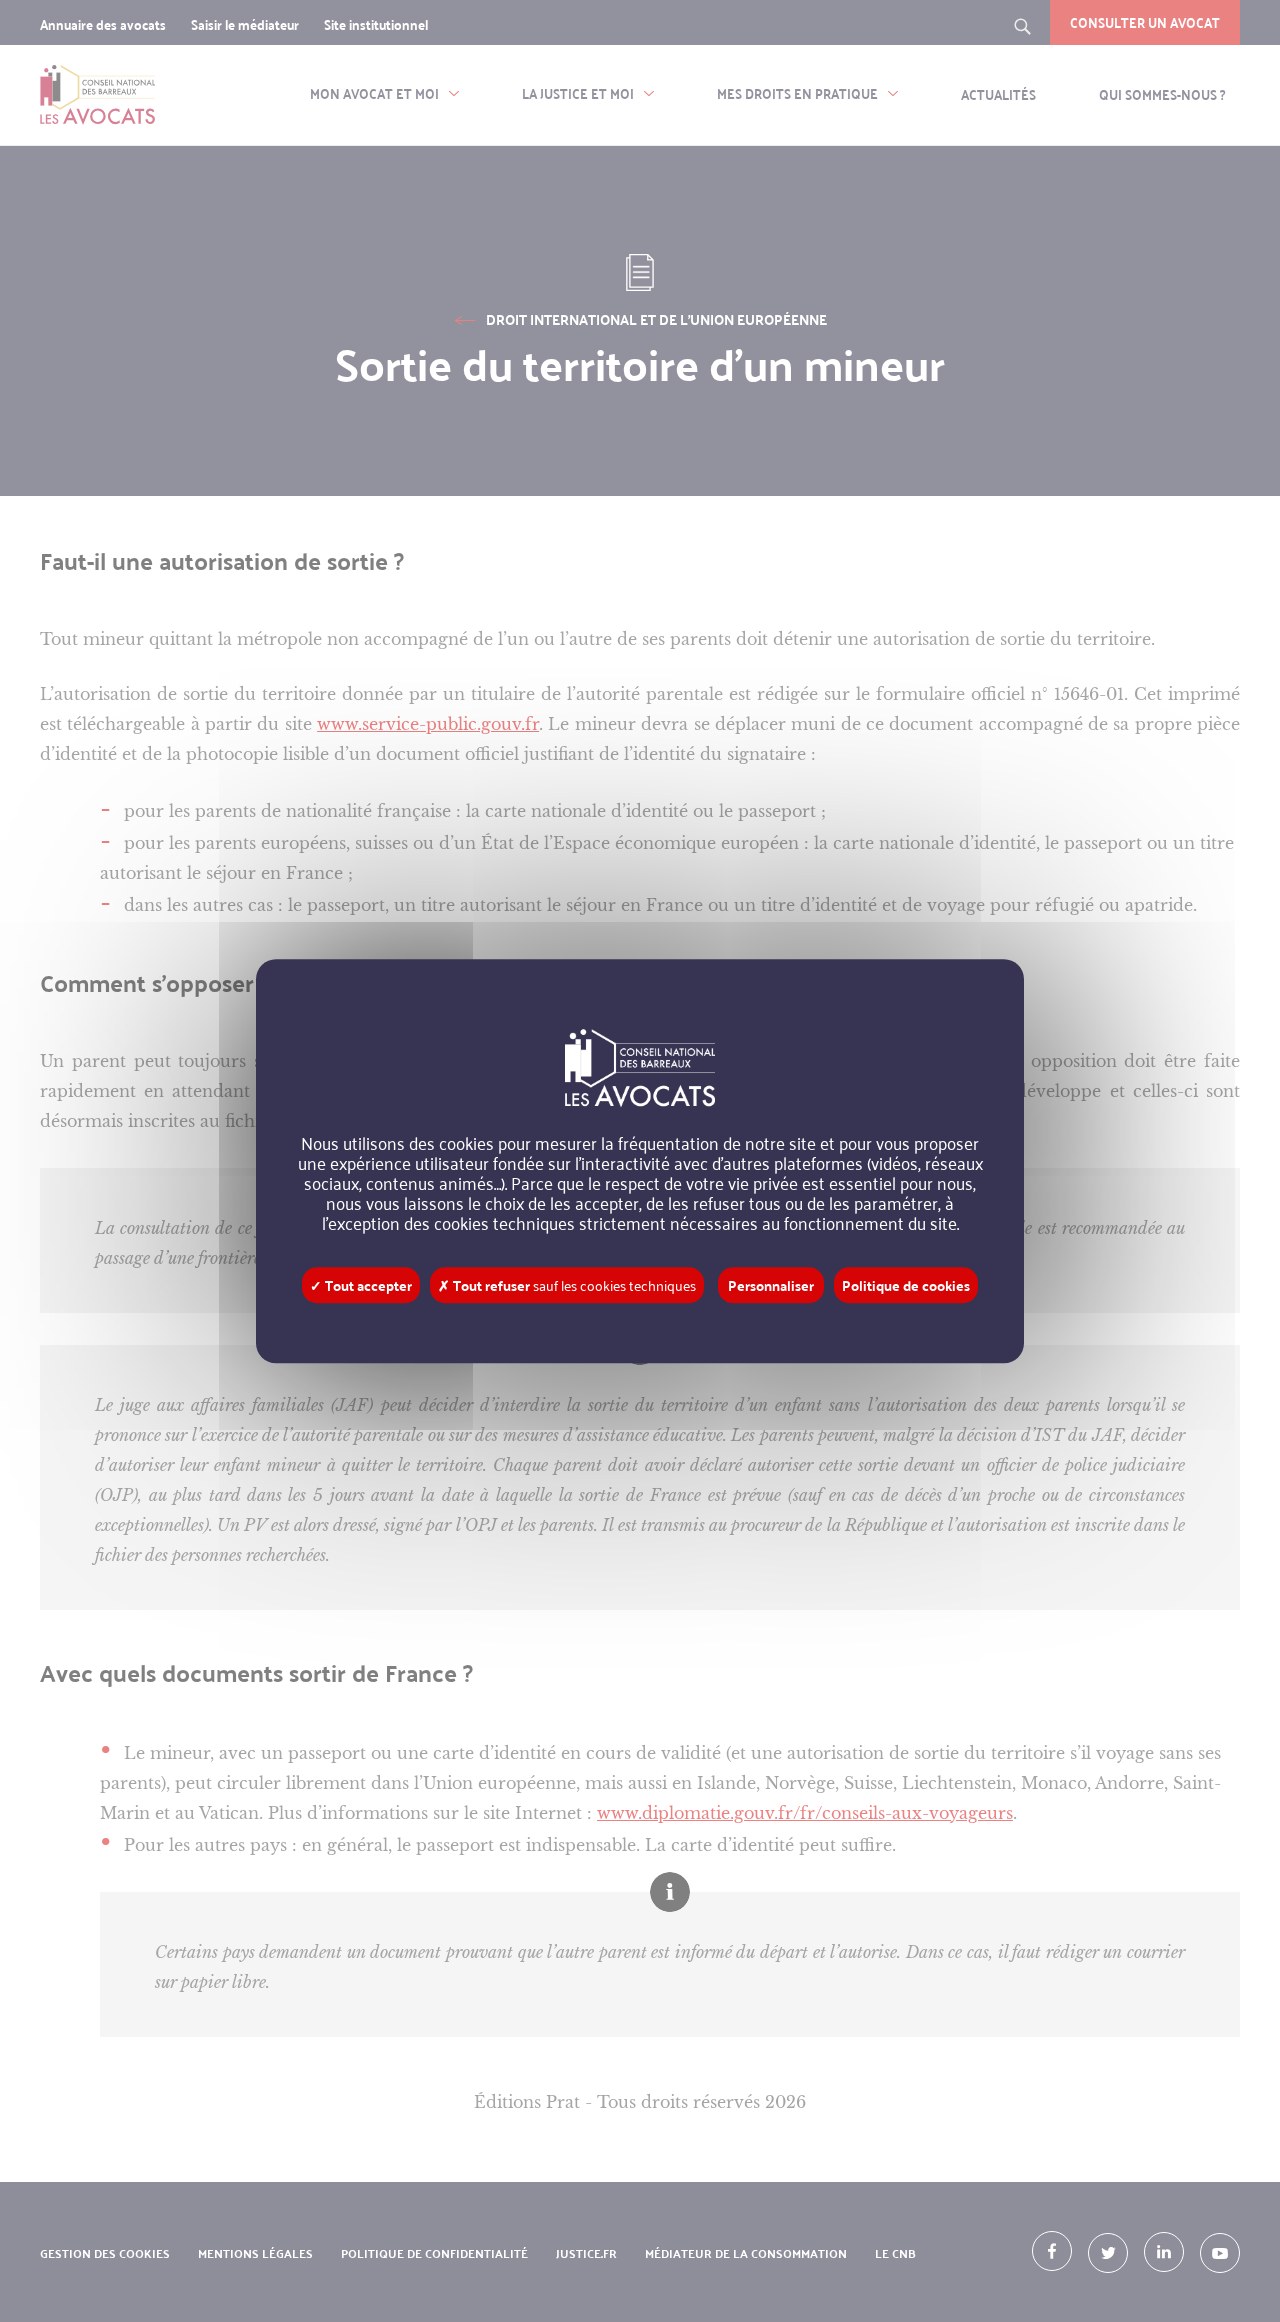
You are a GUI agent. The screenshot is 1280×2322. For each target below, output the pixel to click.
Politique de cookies (906, 1285)
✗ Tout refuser (567, 1285)
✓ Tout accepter (361, 1285)
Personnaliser (771, 1285)
